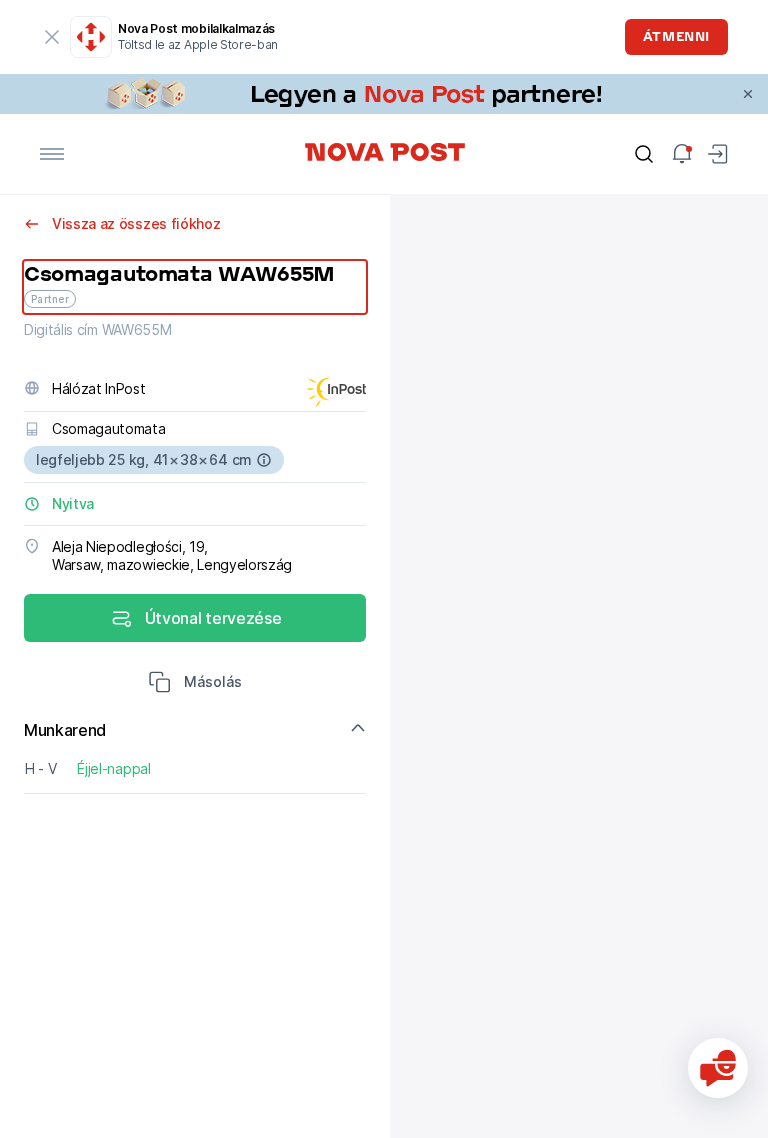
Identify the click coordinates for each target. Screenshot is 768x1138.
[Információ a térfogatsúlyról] (264, 460)
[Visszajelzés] (718, 1068)
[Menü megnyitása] (52, 154)
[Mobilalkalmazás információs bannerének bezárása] (52, 37)
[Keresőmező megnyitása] (644, 154)
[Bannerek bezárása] (748, 94)
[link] (384, 94)
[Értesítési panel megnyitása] (682, 154)
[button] (195, 684)
